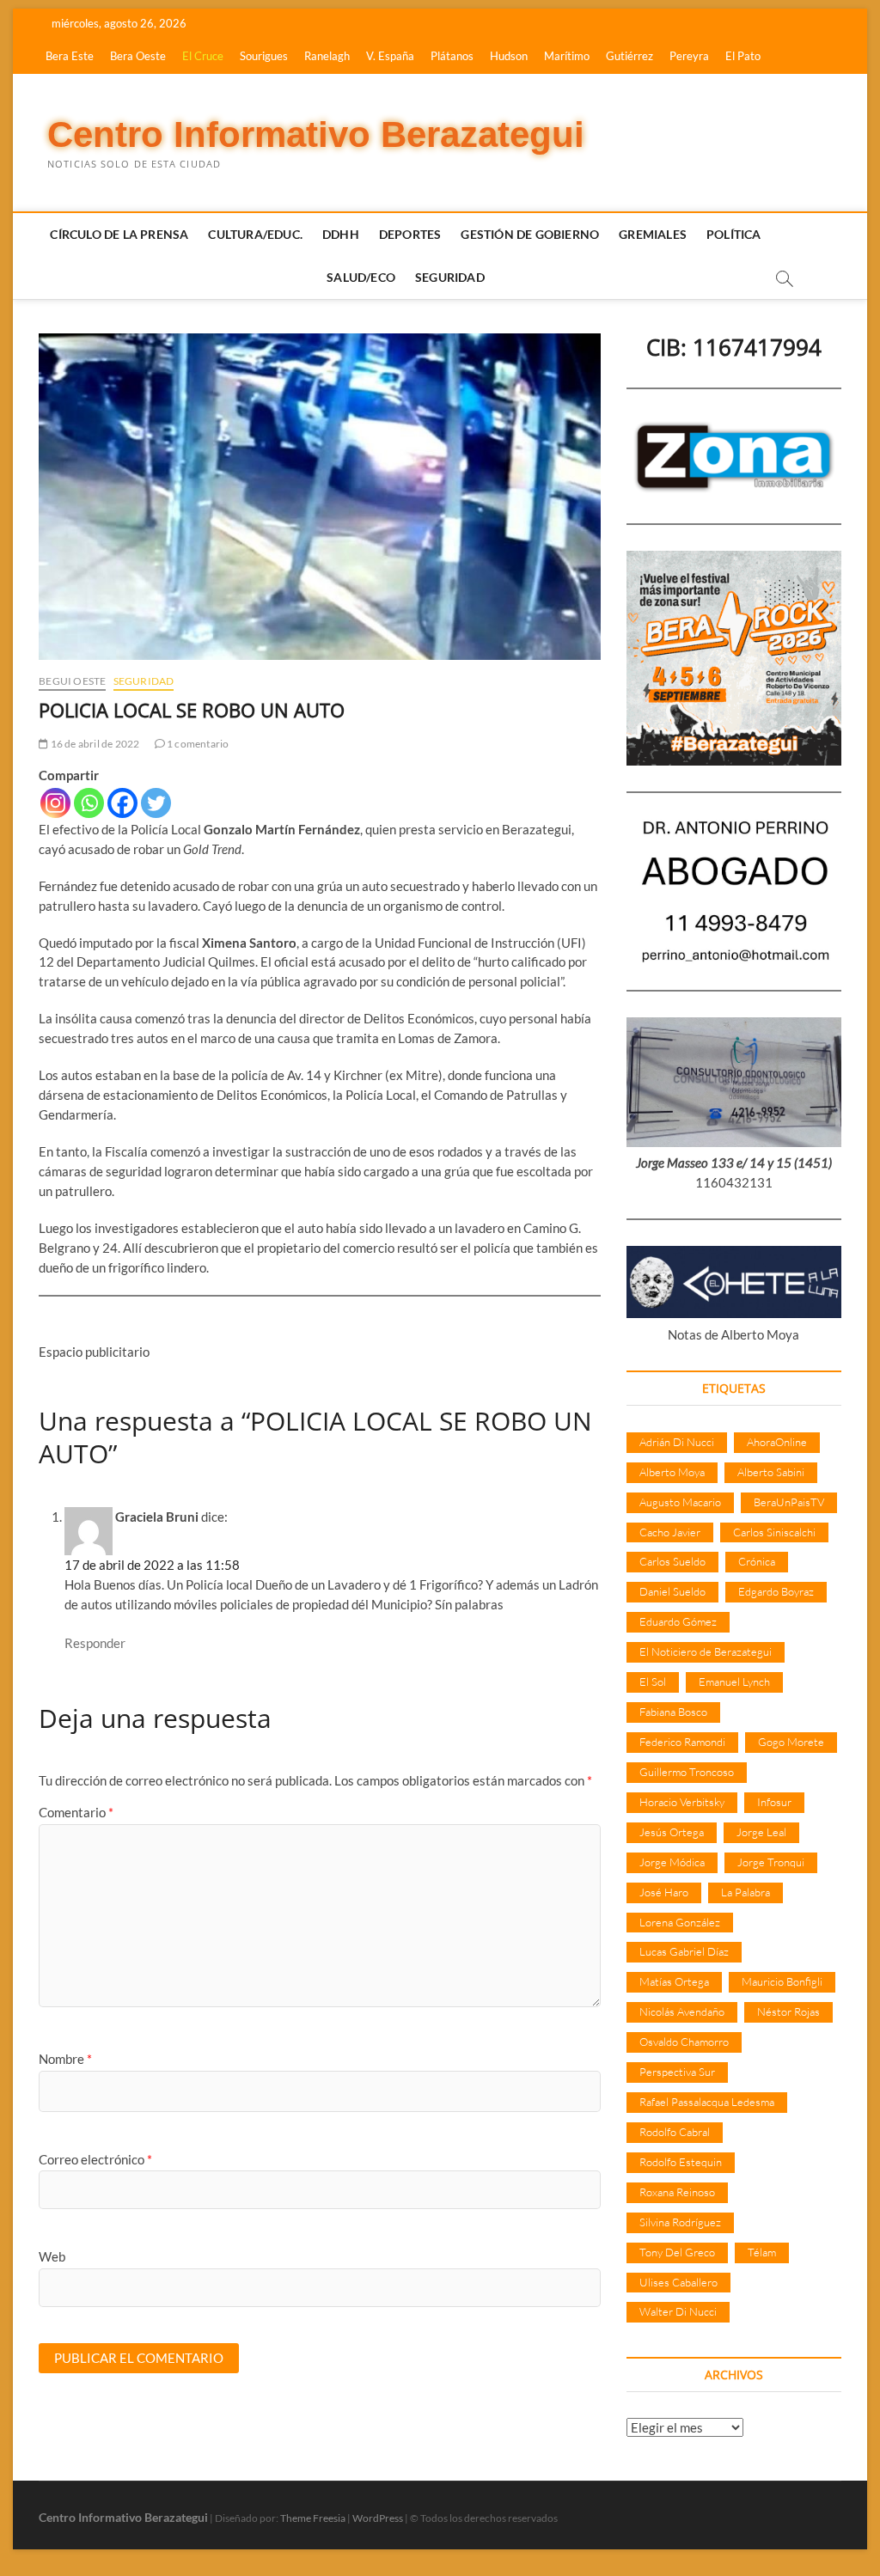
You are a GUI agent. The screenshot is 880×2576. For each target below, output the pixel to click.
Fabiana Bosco (673, 1712)
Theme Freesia (313, 2518)
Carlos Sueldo (672, 1561)
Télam (762, 2252)
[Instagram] (55, 803)
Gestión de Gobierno (530, 234)
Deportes (410, 234)
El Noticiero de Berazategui (706, 1651)
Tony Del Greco (677, 2252)
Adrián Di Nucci (677, 1442)
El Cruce (203, 56)
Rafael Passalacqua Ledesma (707, 2102)
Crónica (757, 1561)
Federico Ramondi (682, 1742)
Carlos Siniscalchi (774, 1532)
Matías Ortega (674, 1981)
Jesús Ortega (672, 1832)
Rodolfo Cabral (675, 2132)
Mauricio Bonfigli (782, 1981)
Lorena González (680, 1922)
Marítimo (567, 56)
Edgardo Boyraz (776, 1591)
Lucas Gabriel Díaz (684, 1951)
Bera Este (70, 56)
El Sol (653, 1682)
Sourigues (264, 56)
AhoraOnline (777, 1442)
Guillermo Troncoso (687, 1772)
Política (734, 234)
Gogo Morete (791, 1742)
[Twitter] (156, 803)
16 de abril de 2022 (94, 744)
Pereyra (689, 56)
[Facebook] (122, 803)
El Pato (743, 56)
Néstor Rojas (788, 2011)
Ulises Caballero (678, 2282)
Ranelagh (327, 56)
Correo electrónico (95, 2159)
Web (52, 2256)
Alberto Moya (672, 1472)
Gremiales (653, 234)
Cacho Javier (670, 1532)
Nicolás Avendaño (682, 2011)
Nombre (65, 2059)
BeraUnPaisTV (789, 1502)
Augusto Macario (680, 1502)
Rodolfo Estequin (681, 2162)
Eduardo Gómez (678, 1621)
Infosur (774, 1802)
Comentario (76, 1812)
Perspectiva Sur (677, 2072)
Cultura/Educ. (255, 234)
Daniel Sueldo (672, 1591)
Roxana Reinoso (677, 2192)
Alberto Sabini (771, 1472)
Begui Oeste (72, 681)
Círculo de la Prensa (119, 234)
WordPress (378, 2518)
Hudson (509, 56)
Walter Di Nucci (678, 2311)
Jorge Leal (761, 1832)
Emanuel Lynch (734, 1682)
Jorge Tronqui (771, 1862)
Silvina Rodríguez (680, 2222)
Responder (95, 1643)
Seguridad (450, 277)
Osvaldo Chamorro (684, 2042)
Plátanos (452, 56)
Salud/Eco (361, 277)
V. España (390, 56)
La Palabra (746, 1892)
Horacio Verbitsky (682, 1802)
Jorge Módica (672, 1862)
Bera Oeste (138, 56)
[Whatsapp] (89, 803)
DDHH (341, 234)
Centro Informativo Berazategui (316, 134)
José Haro (664, 1892)
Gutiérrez (629, 56)
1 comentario (197, 744)
